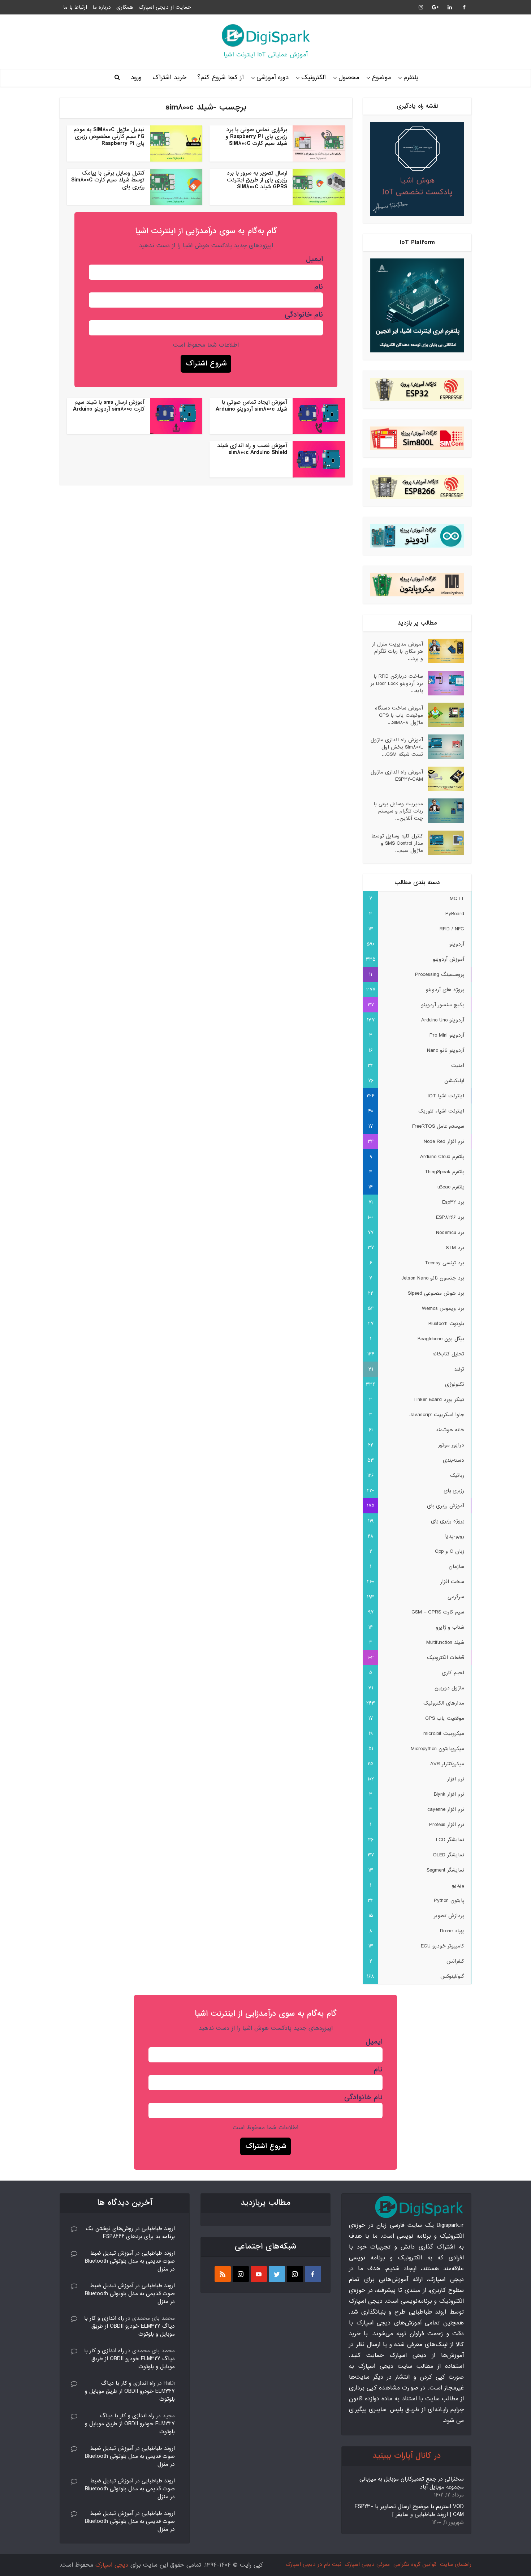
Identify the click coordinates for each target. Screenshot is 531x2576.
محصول (349, 78)
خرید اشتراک (169, 78)
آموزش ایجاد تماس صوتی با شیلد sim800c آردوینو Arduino (251, 406)
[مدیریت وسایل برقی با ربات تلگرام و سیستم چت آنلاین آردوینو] (444, 811)
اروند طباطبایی (158, 2229)
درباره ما (102, 7)
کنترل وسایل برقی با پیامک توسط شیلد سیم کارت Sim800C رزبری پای (108, 180)
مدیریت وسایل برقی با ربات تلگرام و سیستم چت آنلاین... (398, 811)
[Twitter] (277, 2274)
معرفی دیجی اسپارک (367, 2564)
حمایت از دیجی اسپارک (165, 7)
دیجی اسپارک (112, 2565)
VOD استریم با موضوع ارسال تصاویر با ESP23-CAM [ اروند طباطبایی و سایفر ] (409, 2511)
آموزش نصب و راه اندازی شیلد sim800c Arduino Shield (252, 449)
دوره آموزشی (273, 78)
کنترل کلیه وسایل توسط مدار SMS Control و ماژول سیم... (397, 843)
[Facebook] (313, 2274)
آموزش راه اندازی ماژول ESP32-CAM (397, 775)
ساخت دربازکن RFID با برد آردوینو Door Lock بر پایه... (397, 683)
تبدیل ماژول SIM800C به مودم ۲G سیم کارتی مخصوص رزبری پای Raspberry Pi (109, 137)
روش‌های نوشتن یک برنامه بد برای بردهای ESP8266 (130, 2233)
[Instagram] (295, 2274)
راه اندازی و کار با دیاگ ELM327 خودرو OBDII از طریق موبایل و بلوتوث (129, 2326)
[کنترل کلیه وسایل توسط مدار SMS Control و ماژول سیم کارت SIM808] (444, 843)
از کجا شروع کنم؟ (221, 78)
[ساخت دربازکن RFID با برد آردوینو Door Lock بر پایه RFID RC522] (444, 683)
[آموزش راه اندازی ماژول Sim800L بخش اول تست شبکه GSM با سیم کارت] (444, 747)
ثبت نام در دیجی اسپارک (313, 2564)
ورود (136, 78)
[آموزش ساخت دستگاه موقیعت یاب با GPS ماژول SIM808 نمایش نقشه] (444, 715)
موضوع (381, 78)
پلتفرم (411, 78)
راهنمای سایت (456, 2564)
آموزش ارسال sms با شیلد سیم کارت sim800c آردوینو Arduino (109, 406)
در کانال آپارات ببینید (407, 2456)
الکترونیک (314, 78)
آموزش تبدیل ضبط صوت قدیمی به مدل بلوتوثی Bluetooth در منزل (130, 2261)
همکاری (125, 7)
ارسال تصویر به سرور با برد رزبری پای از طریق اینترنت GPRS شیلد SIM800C (257, 180)
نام (319, 287)
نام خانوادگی (304, 315)
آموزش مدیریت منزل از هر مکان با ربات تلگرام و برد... (398, 651)
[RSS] (223, 2274)
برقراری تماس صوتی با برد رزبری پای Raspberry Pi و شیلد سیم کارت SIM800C (256, 137)
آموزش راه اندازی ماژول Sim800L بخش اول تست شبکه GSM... (397, 747)
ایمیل (314, 259)
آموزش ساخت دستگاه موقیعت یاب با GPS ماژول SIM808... (399, 715)
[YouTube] (259, 2274)
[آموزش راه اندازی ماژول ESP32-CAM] (444, 779)
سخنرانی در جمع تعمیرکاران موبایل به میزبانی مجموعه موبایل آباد (412, 2483)
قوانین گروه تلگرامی (415, 2564)
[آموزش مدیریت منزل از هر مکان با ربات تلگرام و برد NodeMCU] (444, 651)
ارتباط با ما (75, 7)
